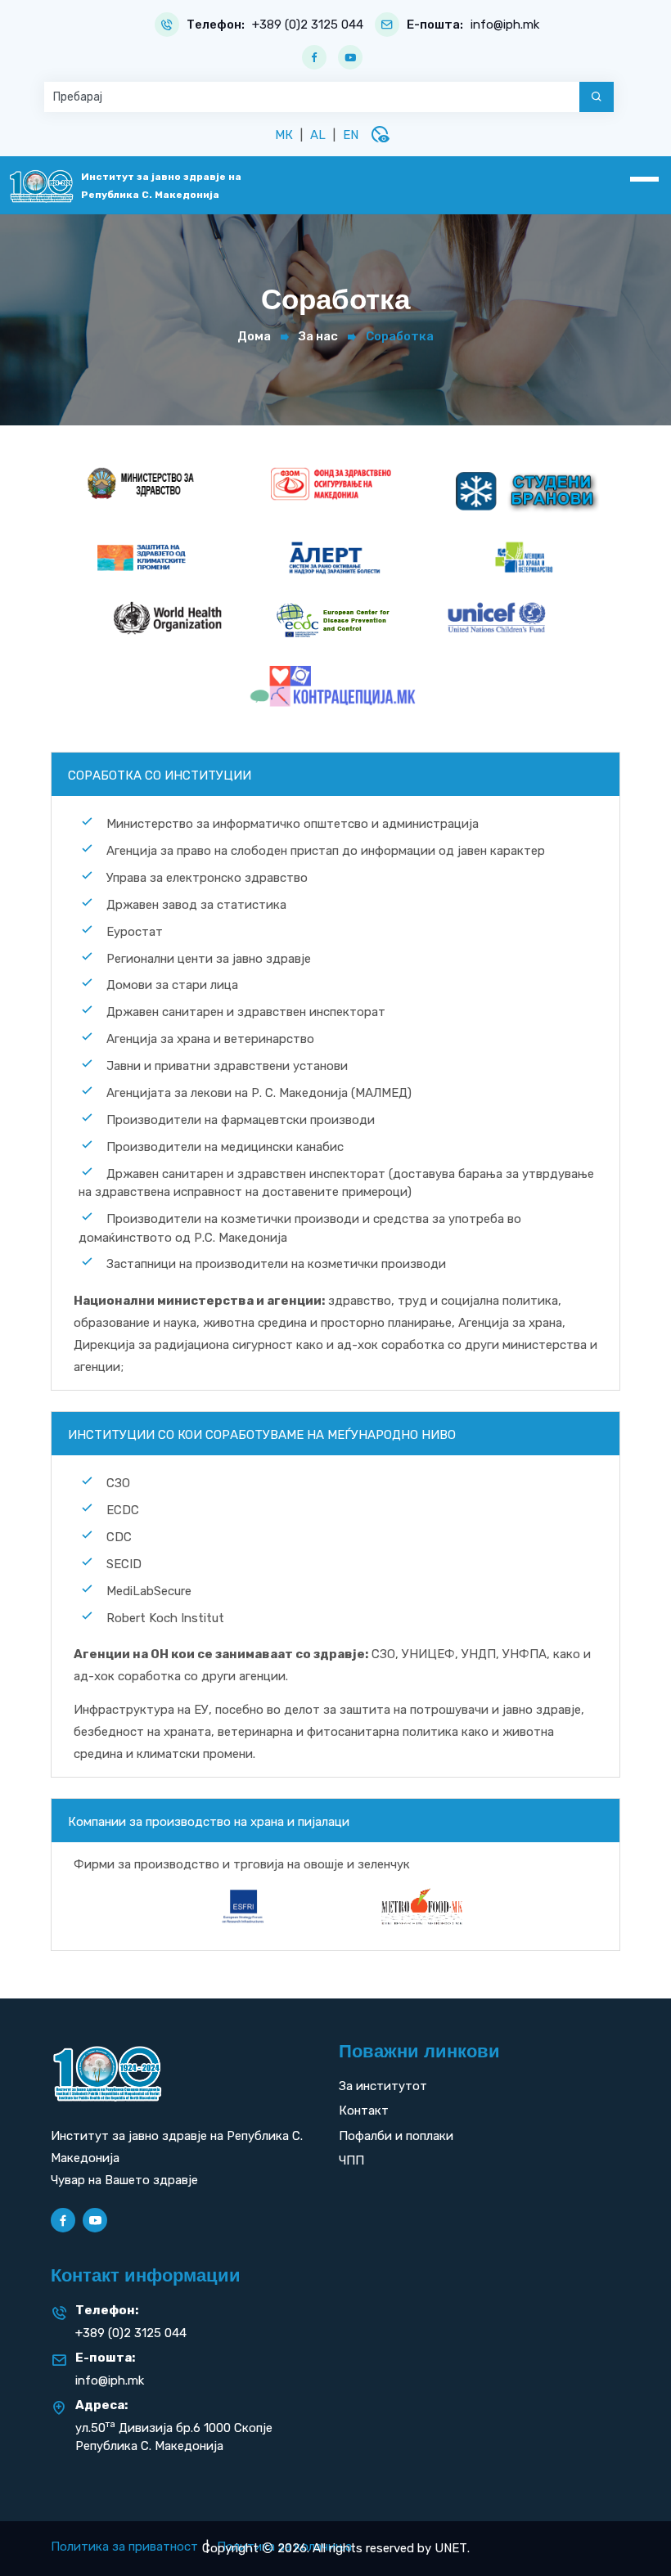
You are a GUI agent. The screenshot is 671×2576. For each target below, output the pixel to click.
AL (318, 135)
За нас (318, 336)
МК (284, 135)
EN (351, 135)
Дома (254, 336)
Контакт (364, 2111)
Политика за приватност (124, 2547)
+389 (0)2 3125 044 (308, 25)
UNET (451, 2548)
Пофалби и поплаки (396, 2136)
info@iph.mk (505, 25)
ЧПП (351, 2160)
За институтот (383, 2086)
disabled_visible (380, 134)
